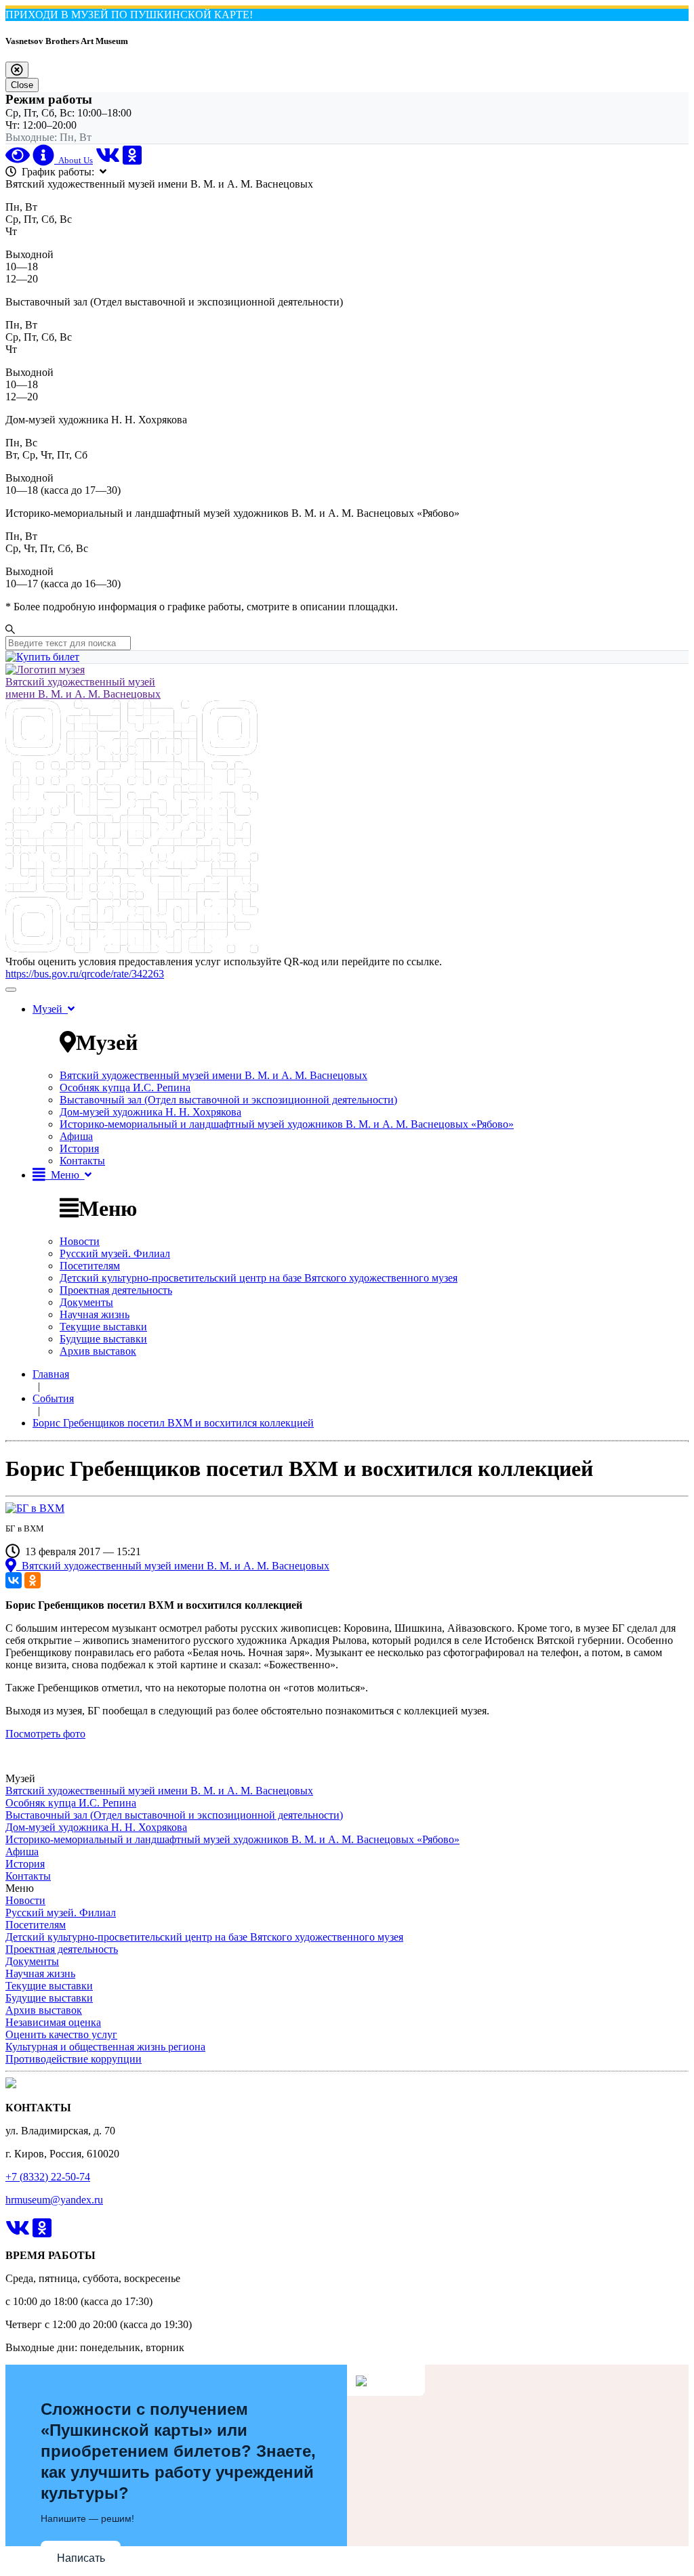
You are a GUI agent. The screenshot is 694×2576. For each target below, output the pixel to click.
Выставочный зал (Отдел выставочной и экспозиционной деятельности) (228, 1100)
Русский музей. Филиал (115, 1253)
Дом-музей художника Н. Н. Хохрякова (150, 1112)
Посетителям (90, 1266)
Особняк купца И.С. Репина (125, 1088)
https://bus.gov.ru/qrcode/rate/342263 (85, 974)
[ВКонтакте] (14, 1580)
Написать (81, 2558)
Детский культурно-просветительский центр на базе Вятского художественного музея (259, 1278)
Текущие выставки (103, 1327)
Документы (86, 1302)
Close (22, 85)
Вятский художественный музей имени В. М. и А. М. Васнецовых (213, 1075)
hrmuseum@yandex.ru (54, 2200)
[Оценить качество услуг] (132, 949)
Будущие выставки (103, 1339)
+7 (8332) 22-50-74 (48, 2177)
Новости (80, 1241)
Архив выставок (98, 1351)
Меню (65, 1175)
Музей (50, 1009)
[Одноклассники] (33, 1580)
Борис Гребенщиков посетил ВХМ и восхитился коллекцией (173, 1423)
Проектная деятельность (116, 1290)
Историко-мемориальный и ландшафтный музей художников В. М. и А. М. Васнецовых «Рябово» (287, 1124)
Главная (51, 1374)
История (79, 1148)
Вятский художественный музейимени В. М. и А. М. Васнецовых (83, 688)
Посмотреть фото (45, 1734)
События (53, 1398)
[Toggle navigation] (11, 990)
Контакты (82, 1161)
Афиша (76, 1136)
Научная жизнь (95, 1314)
